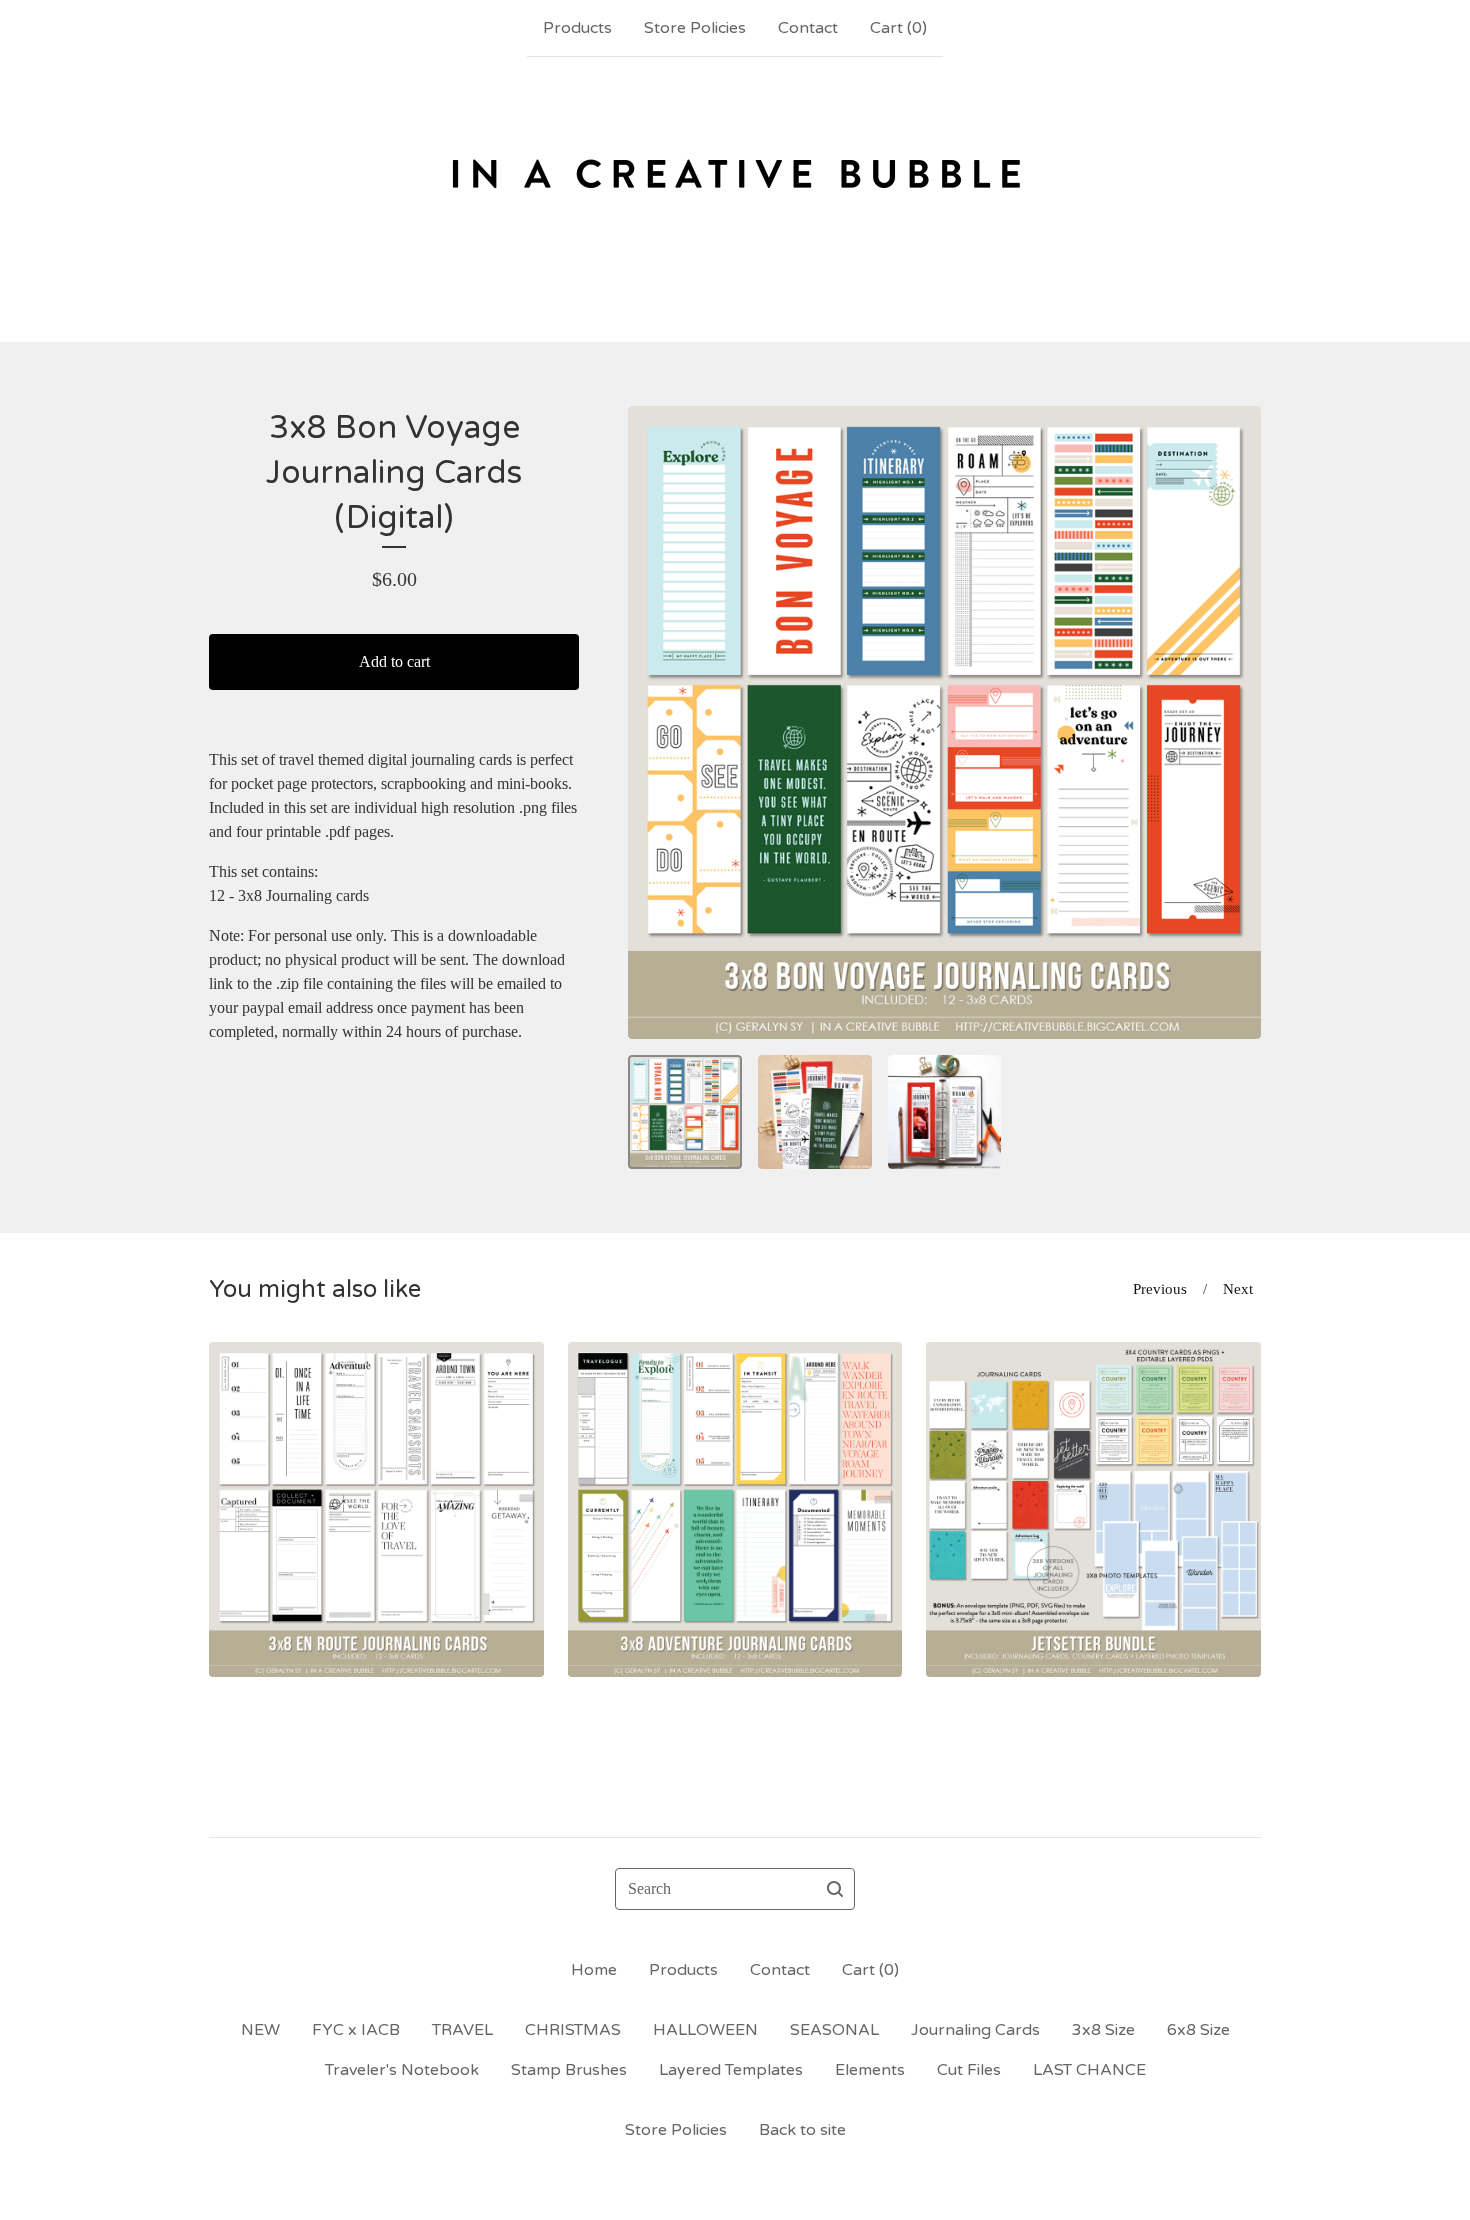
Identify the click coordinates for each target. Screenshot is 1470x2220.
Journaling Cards (975, 2030)
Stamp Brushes (569, 2070)
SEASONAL (834, 2030)
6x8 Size (1198, 2030)
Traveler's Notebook (402, 2070)
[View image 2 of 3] (815, 1112)
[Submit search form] (835, 1889)
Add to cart (394, 661)
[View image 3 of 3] (945, 1112)
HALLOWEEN (705, 2030)
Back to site (802, 2130)
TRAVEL (462, 2030)
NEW (260, 2030)
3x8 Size (1103, 2030)
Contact (808, 28)
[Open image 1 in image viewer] (944, 722)
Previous (1160, 1289)
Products (577, 28)
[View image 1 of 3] (685, 1112)
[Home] (735, 199)
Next (1238, 1289)
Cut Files (969, 2070)
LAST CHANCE (1089, 2070)
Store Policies (695, 28)
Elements (870, 2070)
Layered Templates (731, 2070)
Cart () (898, 28)
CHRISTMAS (573, 2030)
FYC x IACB (356, 2030)
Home (594, 1970)
